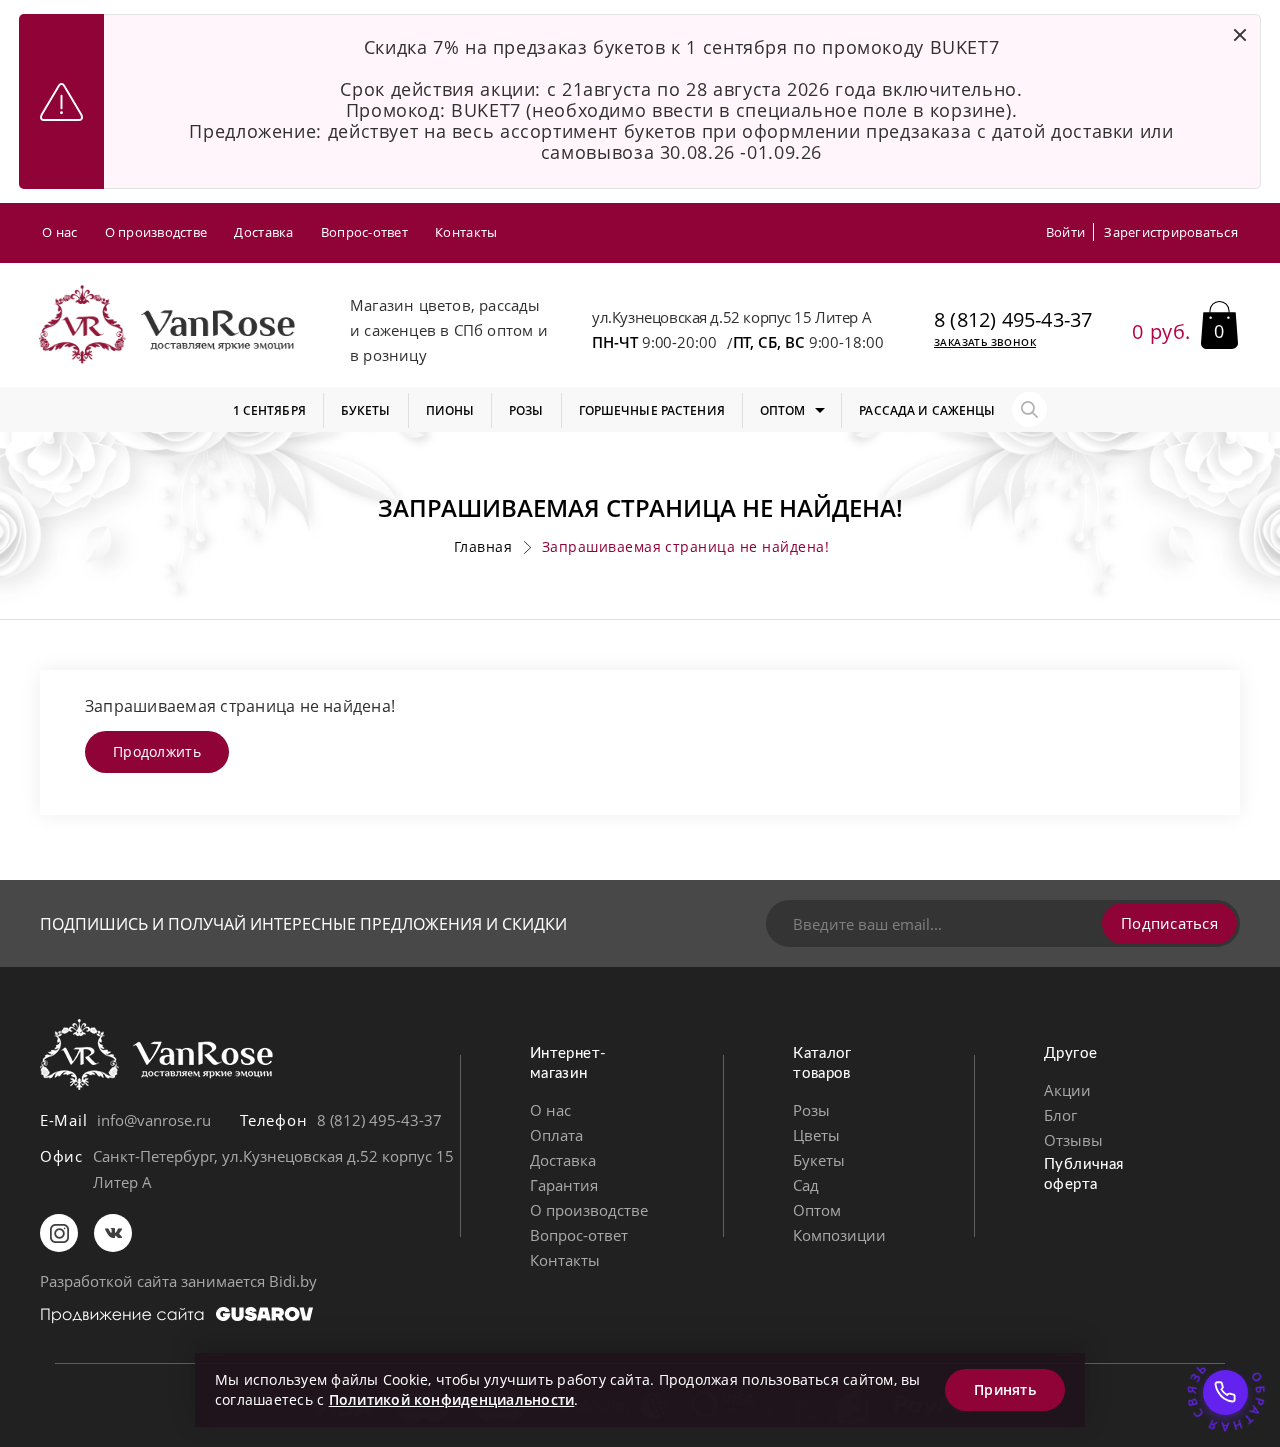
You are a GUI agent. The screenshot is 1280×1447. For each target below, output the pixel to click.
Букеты (819, 1160)
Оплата (556, 1135)
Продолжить (157, 751)
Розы (811, 1110)
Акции (1067, 1090)
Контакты (466, 232)
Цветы (816, 1135)
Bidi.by (293, 1281)
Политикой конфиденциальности (452, 1399)
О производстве (156, 232)
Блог (1060, 1115)
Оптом (817, 1210)
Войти (1065, 232)
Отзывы (1073, 1140)
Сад (806, 1185)
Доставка (263, 232)
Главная (483, 546)
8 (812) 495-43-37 (1013, 320)
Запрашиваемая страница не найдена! (685, 546)
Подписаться (1169, 923)
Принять (1005, 1389)
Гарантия (564, 1185)
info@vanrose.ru (154, 1120)
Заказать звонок (985, 342)
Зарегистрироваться (1171, 232)
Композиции (839, 1235)
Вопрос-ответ (364, 232)
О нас (59, 232)
